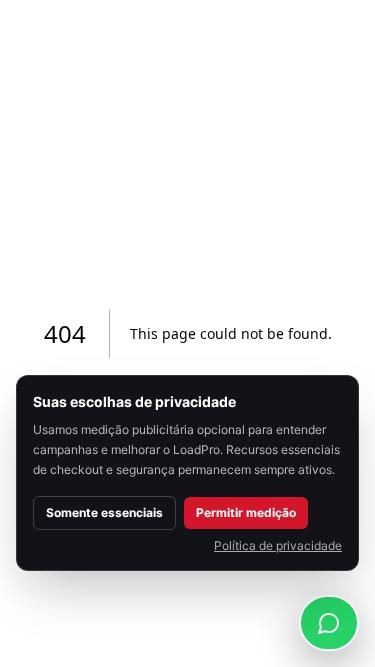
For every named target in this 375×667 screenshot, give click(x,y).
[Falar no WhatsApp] (329, 623)
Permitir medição (246, 512)
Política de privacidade (278, 545)
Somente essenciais (104, 512)
